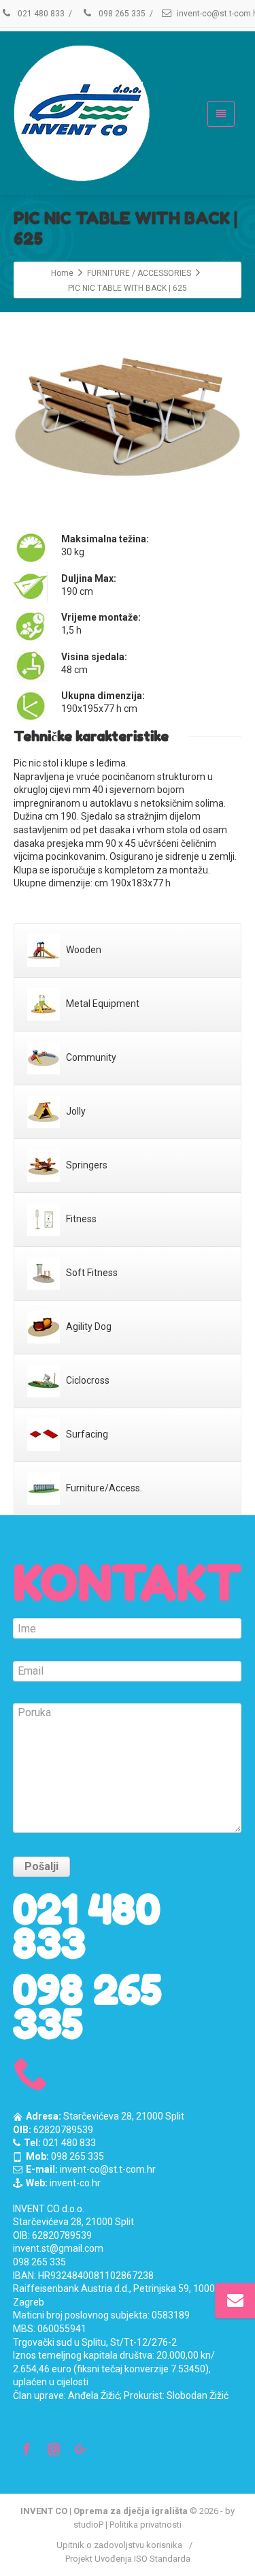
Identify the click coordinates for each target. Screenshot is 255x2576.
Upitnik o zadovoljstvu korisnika (119, 2545)
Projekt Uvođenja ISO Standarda (128, 2559)
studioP (88, 2525)
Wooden (83, 950)
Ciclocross (87, 1380)
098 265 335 (121, 14)
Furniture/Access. (103, 1488)
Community (90, 1057)
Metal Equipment (102, 1004)
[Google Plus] (81, 2449)
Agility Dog (88, 1326)
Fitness (80, 1219)
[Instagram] (54, 2449)
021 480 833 (40, 14)
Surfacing (86, 1434)
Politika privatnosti (146, 2525)
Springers (86, 1165)
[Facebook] (27, 2449)
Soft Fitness (91, 1273)
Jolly (75, 1111)
